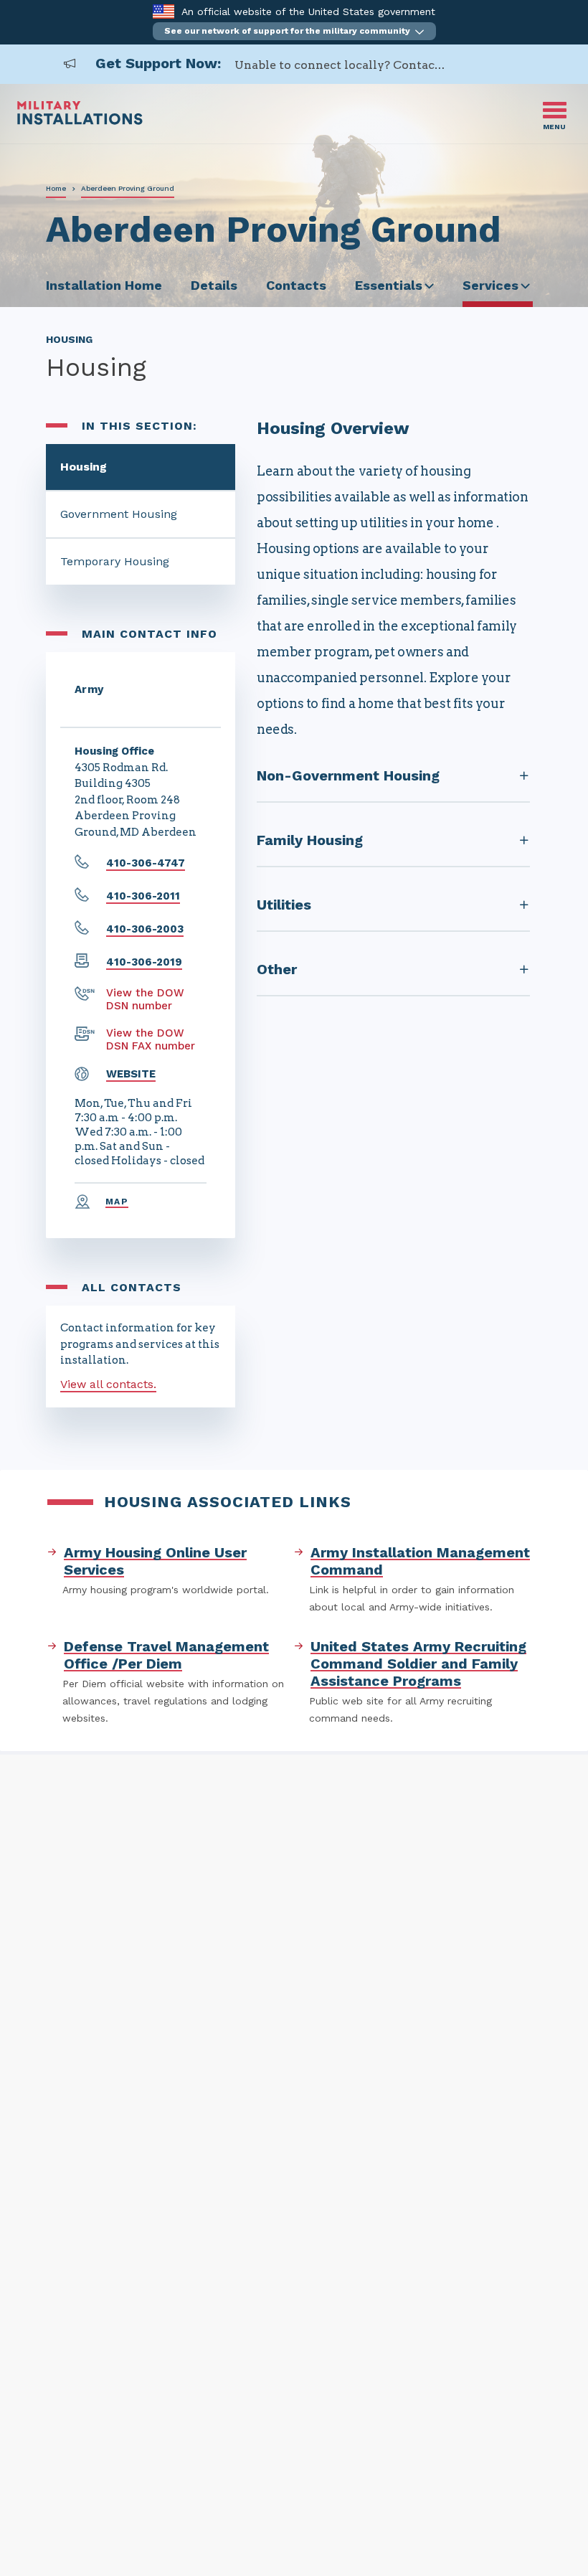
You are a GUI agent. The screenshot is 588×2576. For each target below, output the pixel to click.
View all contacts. (108, 1384)
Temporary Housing (115, 561)
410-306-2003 (145, 929)
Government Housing (119, 514)
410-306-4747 (146, 863)
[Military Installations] (80, 121)
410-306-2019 (144, 962)
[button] (294, 31)
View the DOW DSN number (145, 999)
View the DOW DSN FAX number (151, 1039)
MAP (117, 1202)
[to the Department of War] (163, 11)
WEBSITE (131, 1074)
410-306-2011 (143, 896)
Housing (84, 467)
